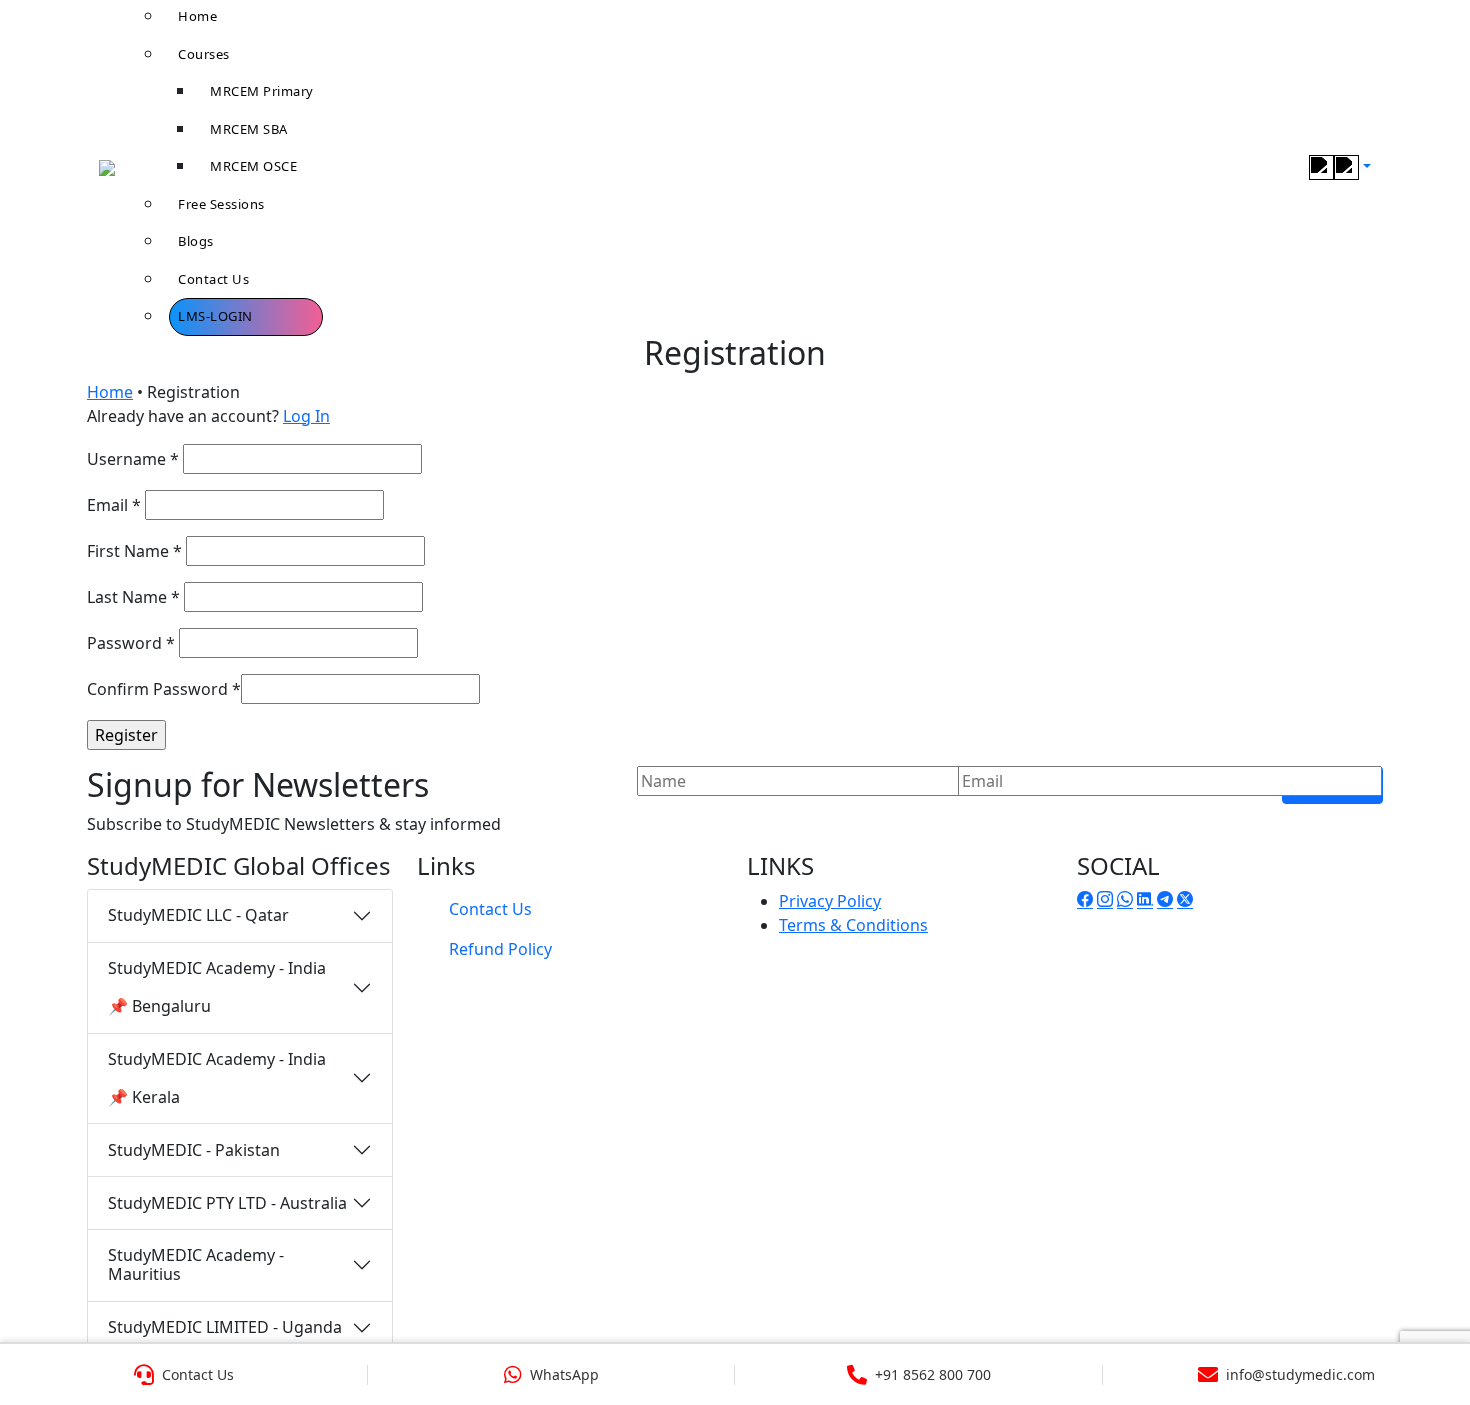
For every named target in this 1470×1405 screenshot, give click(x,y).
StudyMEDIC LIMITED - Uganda (225, 1327)
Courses (204, 54)
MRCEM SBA (249, 129)
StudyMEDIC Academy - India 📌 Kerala (217, 1078)
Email (114, 505)
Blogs (196, 241)
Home (110, 392)
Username (133, 459)
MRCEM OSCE (253, 166)
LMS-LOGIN (215, 316)
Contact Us (213, 279)
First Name (134, 551)
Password (131, 643)
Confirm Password (164, 689)
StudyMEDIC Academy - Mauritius (196, 1264)
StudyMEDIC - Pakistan (194, 1150)
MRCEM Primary (262, 91)
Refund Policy (500, 949)
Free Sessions (221, 204)
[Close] (1432, 44)
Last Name (133, 597)
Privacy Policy (830, 901)
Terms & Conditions (853, 925)
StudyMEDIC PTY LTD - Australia (227, 1203)
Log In (306, 416)
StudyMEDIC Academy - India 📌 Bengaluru (217, 987)
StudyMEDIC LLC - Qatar (198, 915)
